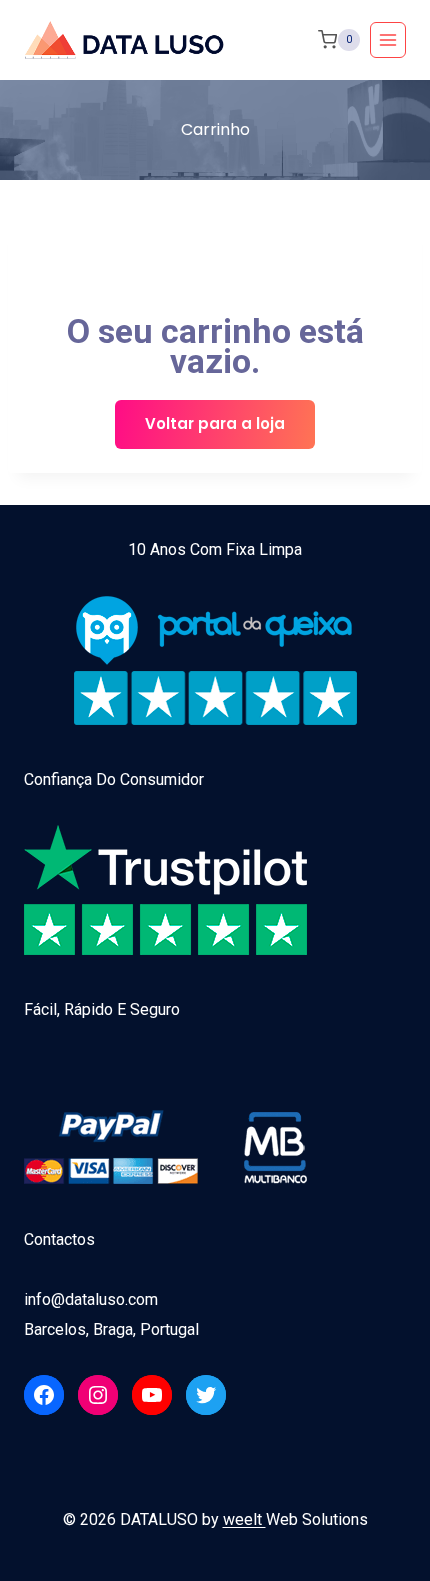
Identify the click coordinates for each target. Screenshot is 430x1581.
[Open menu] (388, 40)
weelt (244, 1519)
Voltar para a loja (215, 423)
